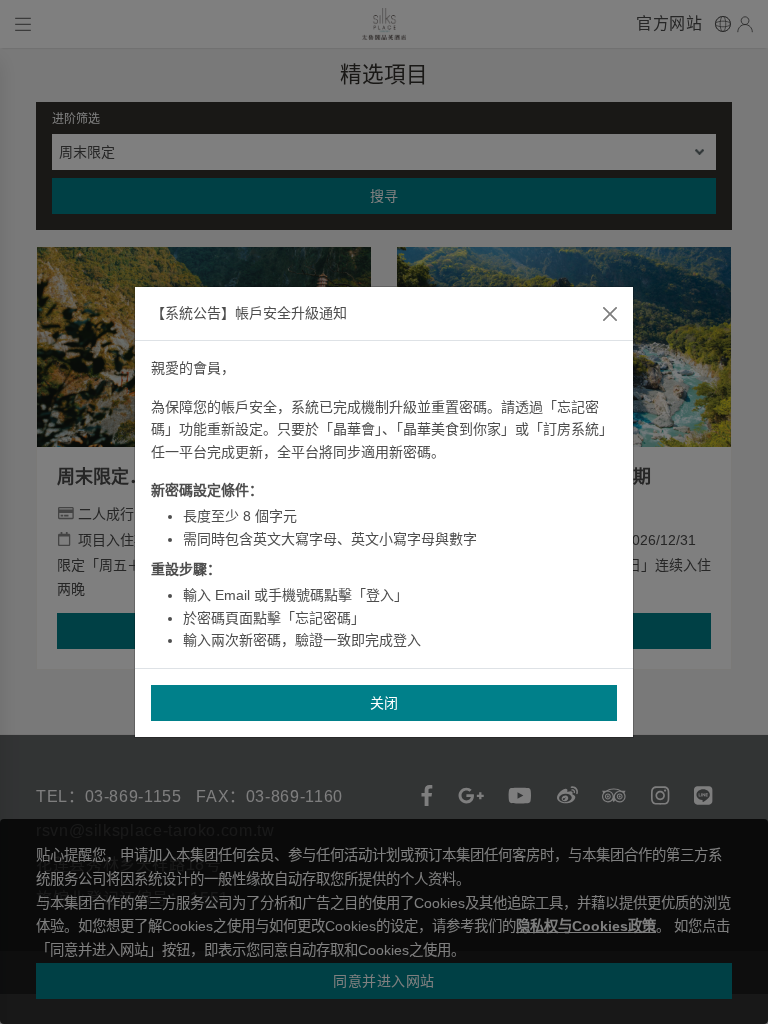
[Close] (610, 314)
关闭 (384, 703)
